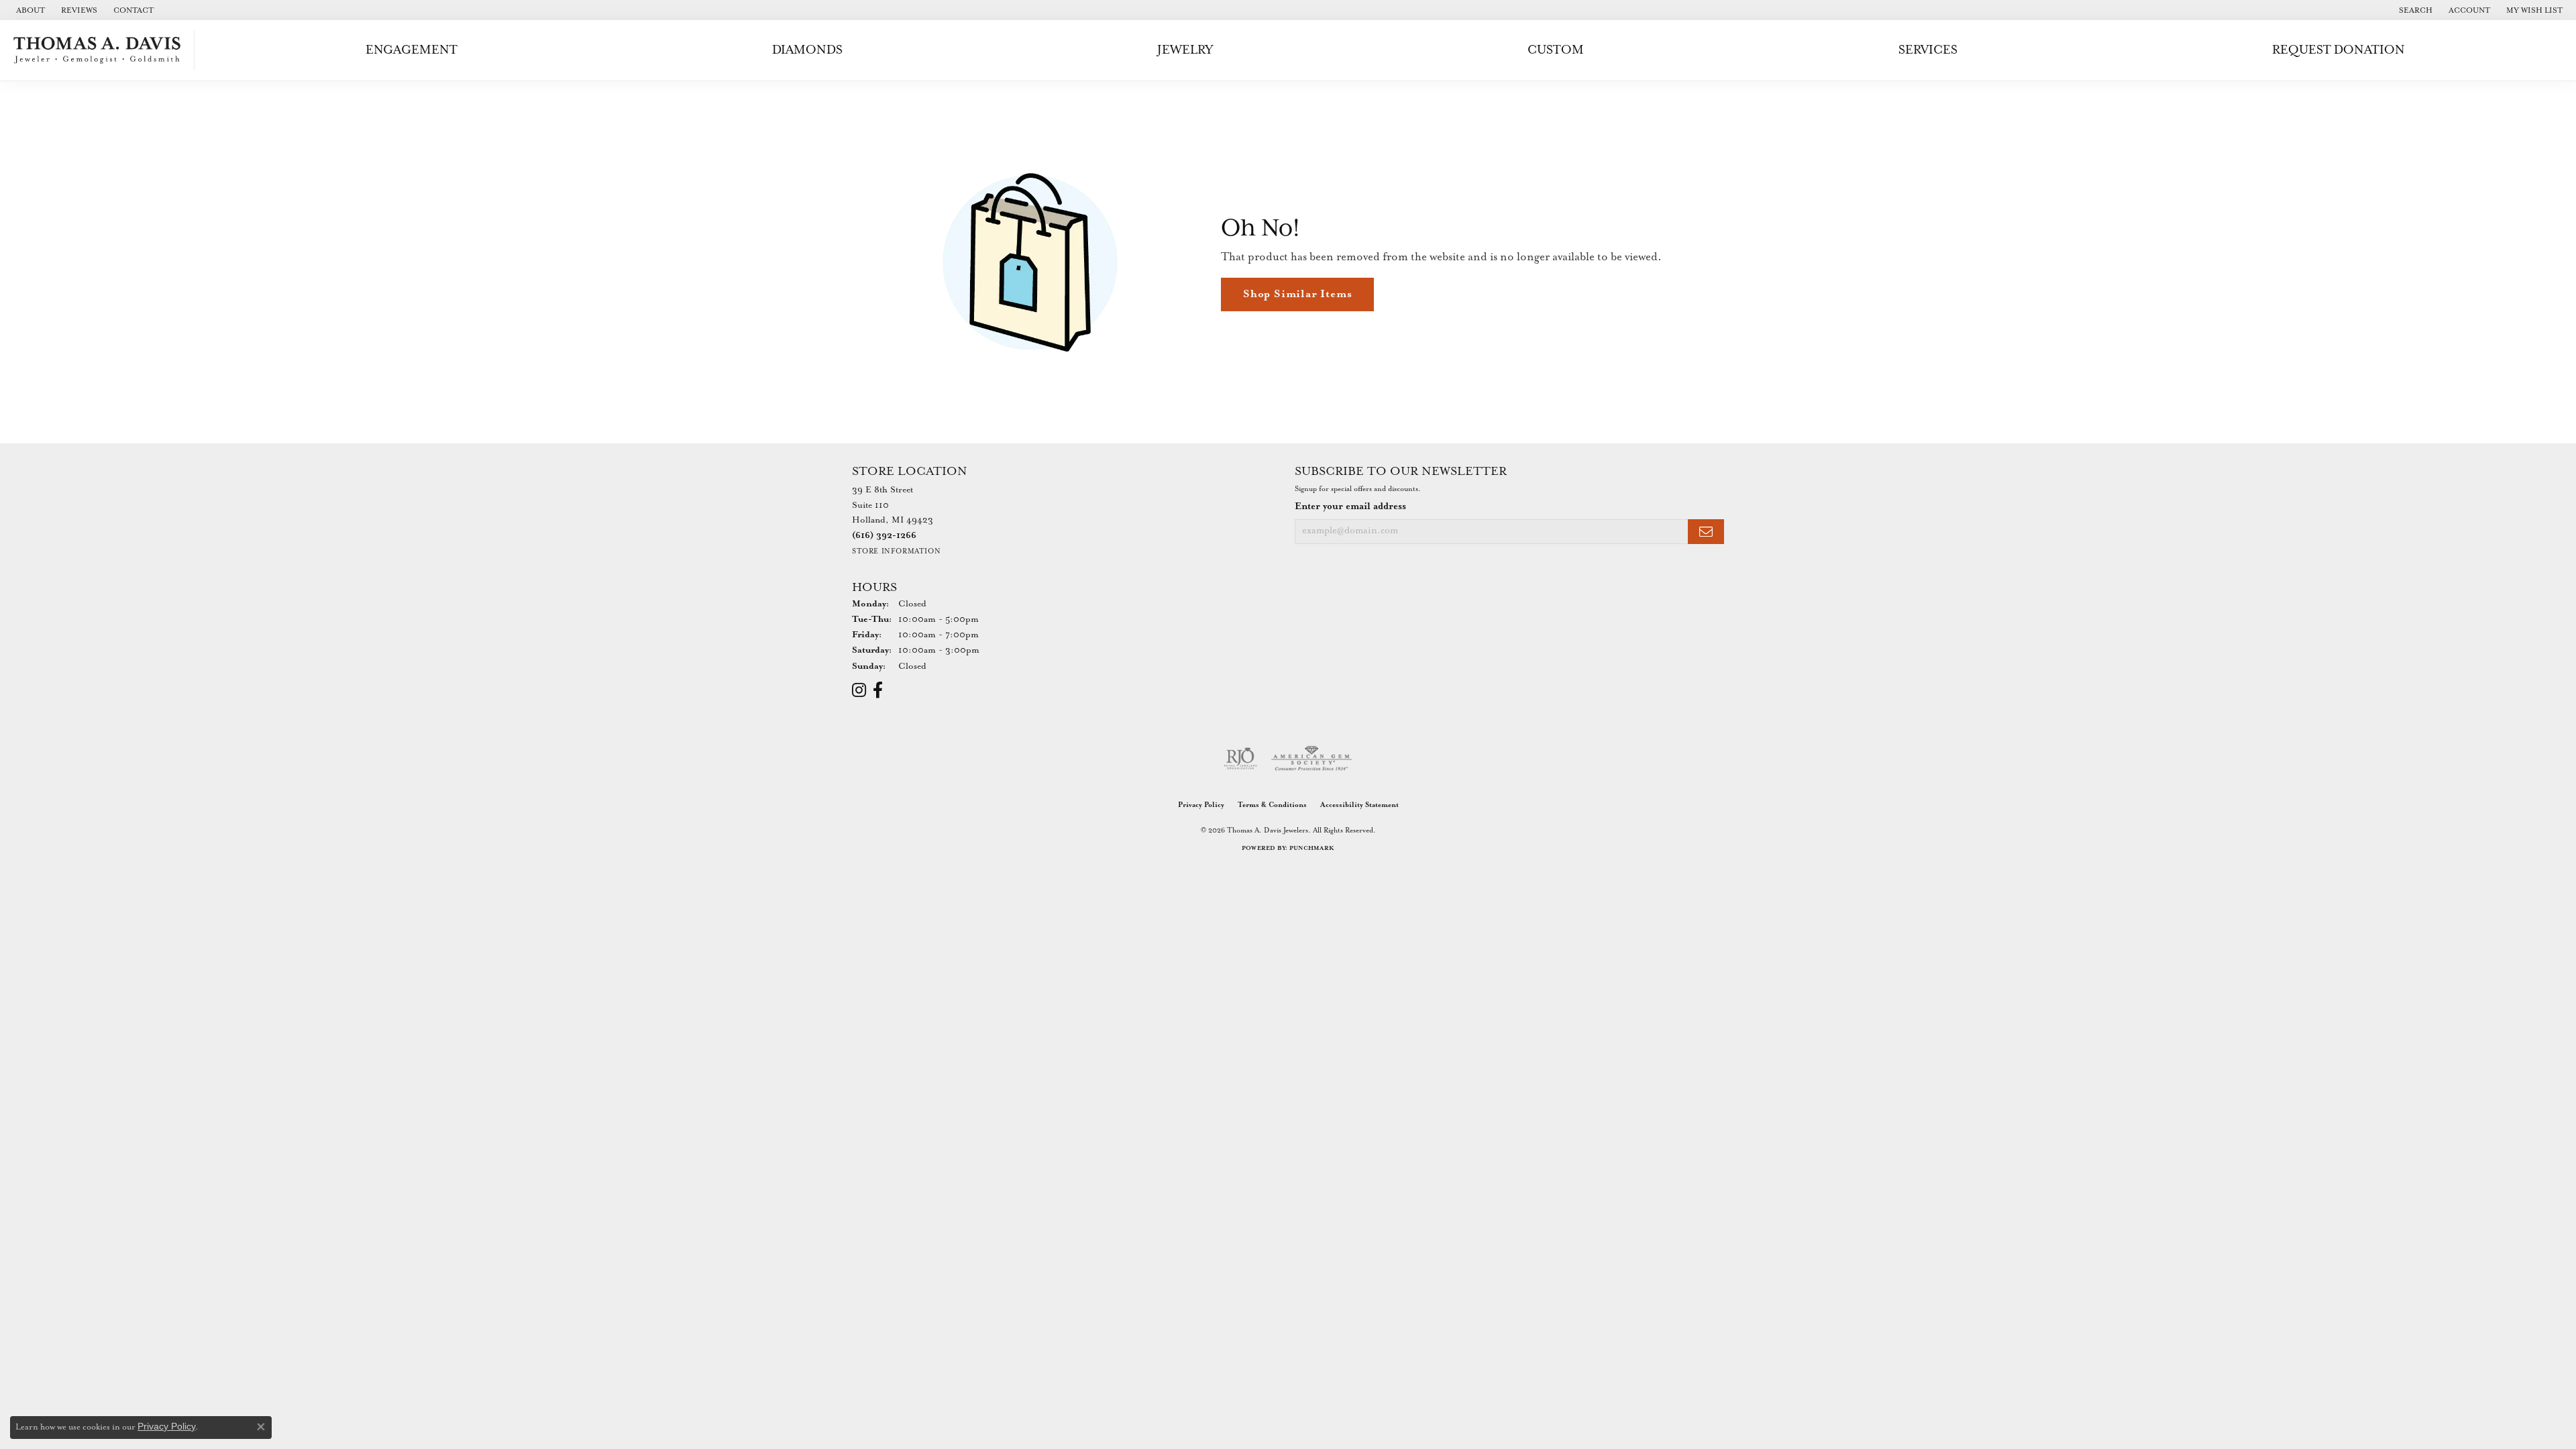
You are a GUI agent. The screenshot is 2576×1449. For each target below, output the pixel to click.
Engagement (412, 50)
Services (1928, 50)
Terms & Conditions (1272, 805)
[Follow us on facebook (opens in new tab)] (878, 690)
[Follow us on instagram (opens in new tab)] (859, 690)
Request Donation (2339, 50)
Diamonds (807, 50)
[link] (29, 10)
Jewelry (1185, 50)
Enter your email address (1350, 506)
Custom (1556, 50)
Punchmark (1312, 848)
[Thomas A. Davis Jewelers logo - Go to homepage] (101, 50)
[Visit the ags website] (1312, 759)
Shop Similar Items (1297, 294)
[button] (2414, 10)
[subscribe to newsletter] (1706, 532)
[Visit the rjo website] (1240, 759)
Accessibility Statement (1359, 805)
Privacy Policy (1201, 805)
